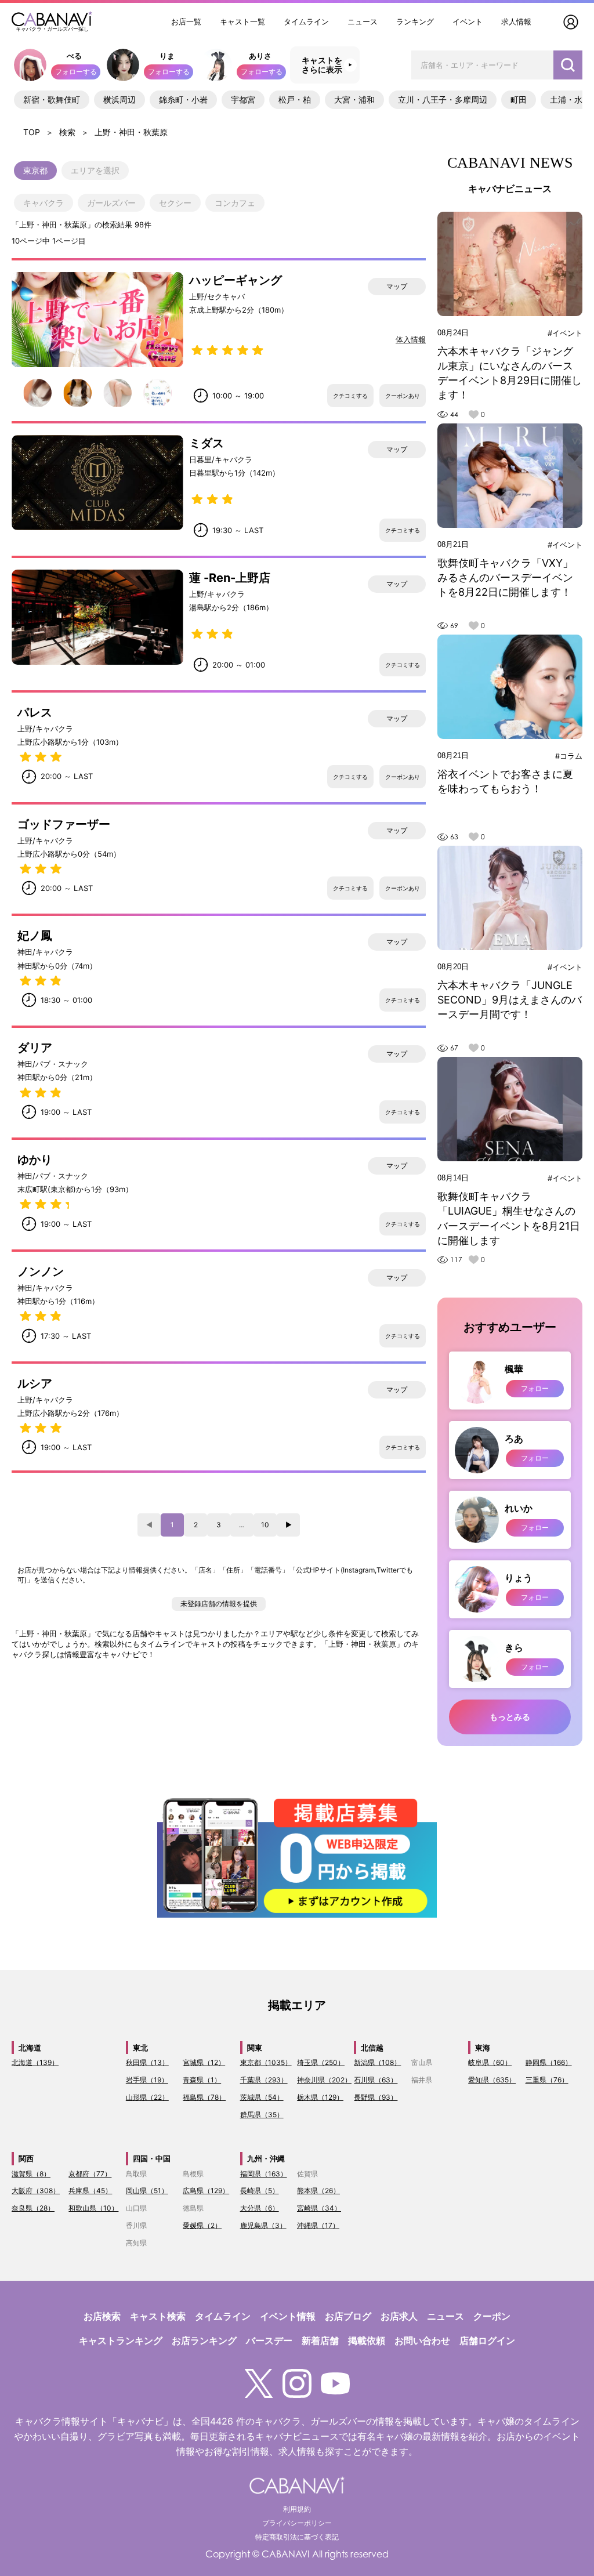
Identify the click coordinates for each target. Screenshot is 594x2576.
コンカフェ (235, 203)
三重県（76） (547, 2080)
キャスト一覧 (242, 21)
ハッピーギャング (236, 280)
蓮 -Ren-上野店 (230, 578)
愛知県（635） (492, 2080)
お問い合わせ (422, 2340)
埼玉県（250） (321, 2062)
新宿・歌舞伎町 (52, 99)
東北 (140, 2048)
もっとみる (510, 1717)
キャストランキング (121, 2340)
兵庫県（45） (90, 2191)
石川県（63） (376, 2080)
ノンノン (41, 1271)
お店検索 (102, 2316)
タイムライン (306, 21)
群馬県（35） (262, 2115)
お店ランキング (204, 2340)
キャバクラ (44, 203)
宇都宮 (243, 99)
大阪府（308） (36, 2191)
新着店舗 (320, 2340)
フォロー (535, 1388)
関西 (26, 2158)
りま (167, 56)
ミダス (207, 443)
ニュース (363, 21)
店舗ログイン (487, 2340)
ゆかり (35, 1160)
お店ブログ (348, 2316)
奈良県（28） (33, 2208)
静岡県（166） (549, 2062)
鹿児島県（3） (263, 2225)
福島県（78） (204, 2097)
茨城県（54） (262, 2097)
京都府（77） (90, 2174)
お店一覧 (186, 21)
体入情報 (411, 339)
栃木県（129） (320, 2097)
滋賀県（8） (31, 2174)
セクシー (175, 203)
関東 (255, 2048)
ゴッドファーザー (64, 824)
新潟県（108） (377, 2062)
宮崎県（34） (319, 2208)
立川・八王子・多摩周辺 (443, 99)
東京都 (35, 170)
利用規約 (297, 2509)
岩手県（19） (147, 2080)
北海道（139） (35, 2062)
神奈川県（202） (324, 2080)
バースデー (269, 2340)
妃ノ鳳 (35, 936)
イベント (468, 21)
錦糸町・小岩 (183, 99)
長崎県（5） (260, 2191)
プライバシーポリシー (297, 2523)
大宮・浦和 (354, 99)
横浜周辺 (119, 99)
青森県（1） (202, 2080)
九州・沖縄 (266, 2158)
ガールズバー (111, 203)
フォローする (76, 72)
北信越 (372, 2048)
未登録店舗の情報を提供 (219, 1604)
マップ (397, 286)
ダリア (35, 1048)
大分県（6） (260, 2208)
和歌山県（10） (93, 2208)
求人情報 (516, 21)
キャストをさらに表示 (322, 65)
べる (74, 56)
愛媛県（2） (202, 2225)
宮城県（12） (204, 2062)
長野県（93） (376, 2097)
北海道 (30, 2048)
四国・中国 (152, 2158)
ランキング (415, 21)
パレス (35, 712)
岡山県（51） (147, 2191)
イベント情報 (288, 2316)
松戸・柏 (295, 99)
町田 (519, 99)
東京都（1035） (266, 2062)
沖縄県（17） (318, 2225)
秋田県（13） (147, 2062)
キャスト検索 (158, 2316)
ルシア (35, 1383)
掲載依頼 (367, 2340)
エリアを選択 (95, 170)
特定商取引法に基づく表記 (297, 2537)
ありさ (260, 56)
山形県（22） (147, 2097)
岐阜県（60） (490, 2062)
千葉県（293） (264, 2080)
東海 (483, 2048)
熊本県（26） (318, 2191)
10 (265, 1525)
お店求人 (399, 2316)
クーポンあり (403, 396)
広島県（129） (206, 2191)
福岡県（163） (264, 2174)
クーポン (492, 2316)
